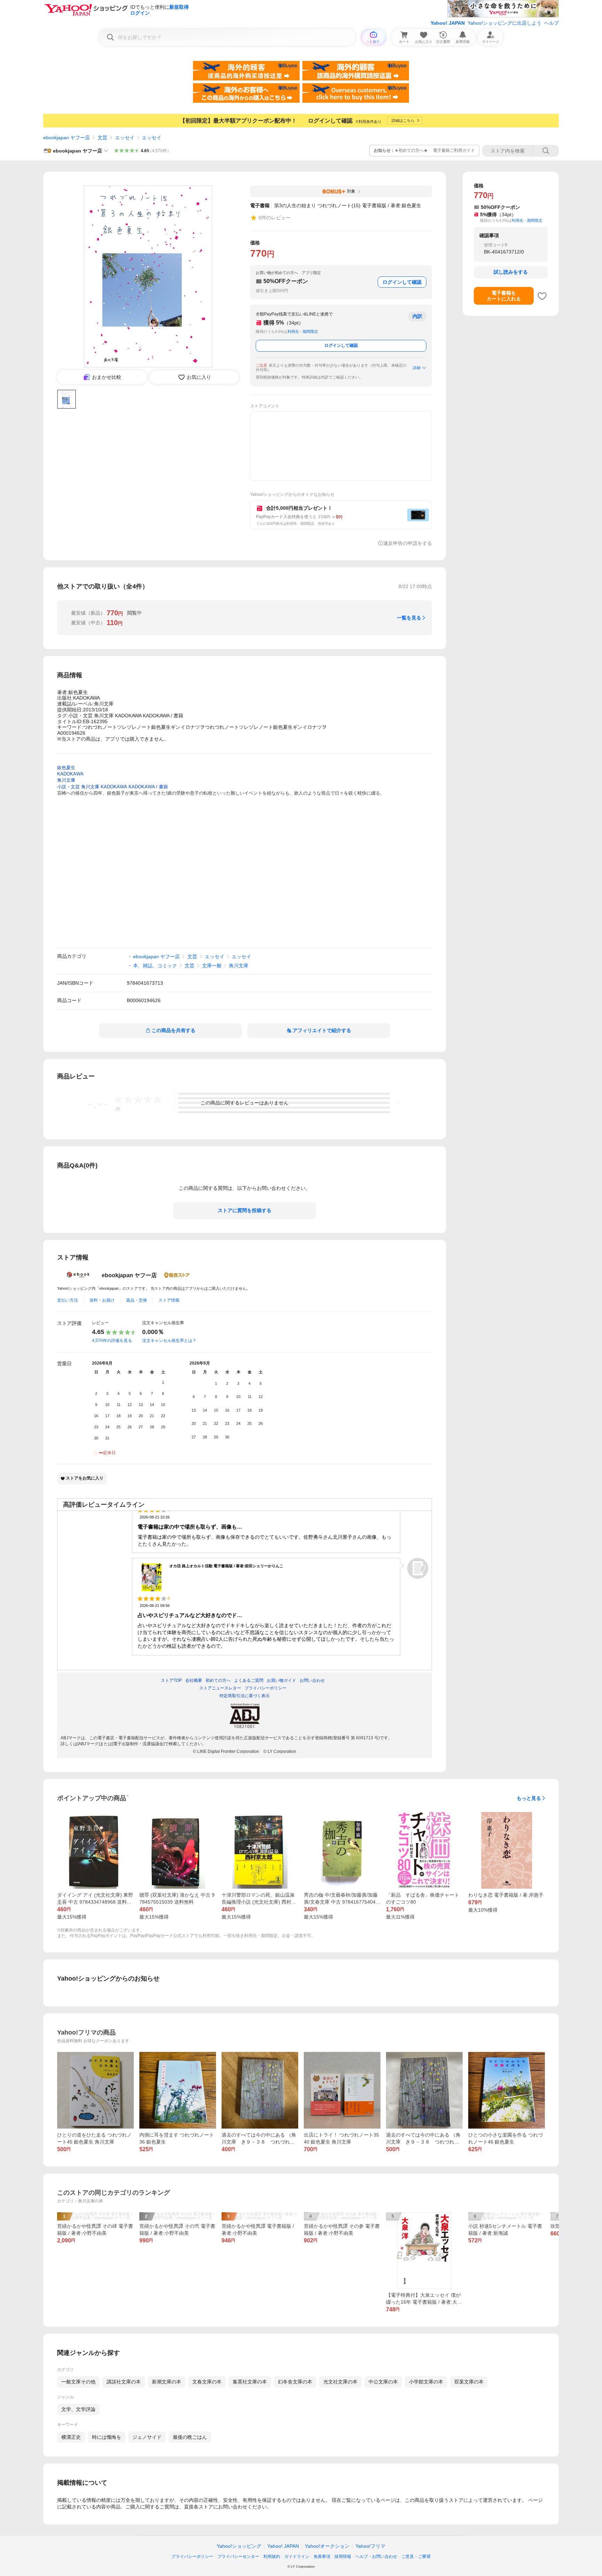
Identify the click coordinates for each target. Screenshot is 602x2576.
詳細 (417, 368)
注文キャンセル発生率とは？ (169, 1341)
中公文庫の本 (383, 2382)
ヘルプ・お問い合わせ (376, 2557)
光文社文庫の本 (340, 2382)
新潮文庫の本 (167, 2382)
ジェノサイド (147, 2437)
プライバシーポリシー (192, 2557)
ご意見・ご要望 (416, 2557)
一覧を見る (409, 618)
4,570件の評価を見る (112, 1341)
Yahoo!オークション (327, 2546)
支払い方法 (68, 1300)
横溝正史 (71, 2437)
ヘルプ (551, 23)
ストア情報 (169, 1300)
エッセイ (125, 138)
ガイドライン (297, 2557)
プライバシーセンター (238, 2557)
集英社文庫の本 (250, 2382)
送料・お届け (102, 1300)
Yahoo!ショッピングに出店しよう (504, 23)
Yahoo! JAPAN (448, 23)
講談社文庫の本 (124, 2382)
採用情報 (343, 2557)
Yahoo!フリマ (370, 2546)
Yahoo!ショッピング (239, 2546)
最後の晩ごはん (190, 2437)
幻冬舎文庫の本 (295, 2382)
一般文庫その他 (78, 2382)
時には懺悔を (107, 2437)
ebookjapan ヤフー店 (67, 138)
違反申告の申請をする (408, 543)
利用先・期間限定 (303, 331)
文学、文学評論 (78, 2409)
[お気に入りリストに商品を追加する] (542, 296)
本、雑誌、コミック (155, 966)
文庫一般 (212, 966)
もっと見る (529, 1798)
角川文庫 (239, 966)
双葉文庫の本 (469, 2382)
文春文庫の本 (207, 2382)
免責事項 (322, 2557)
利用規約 (272, 2557)
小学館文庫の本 (426, 2382)
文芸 (102, 138)
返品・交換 (137, 1300)
